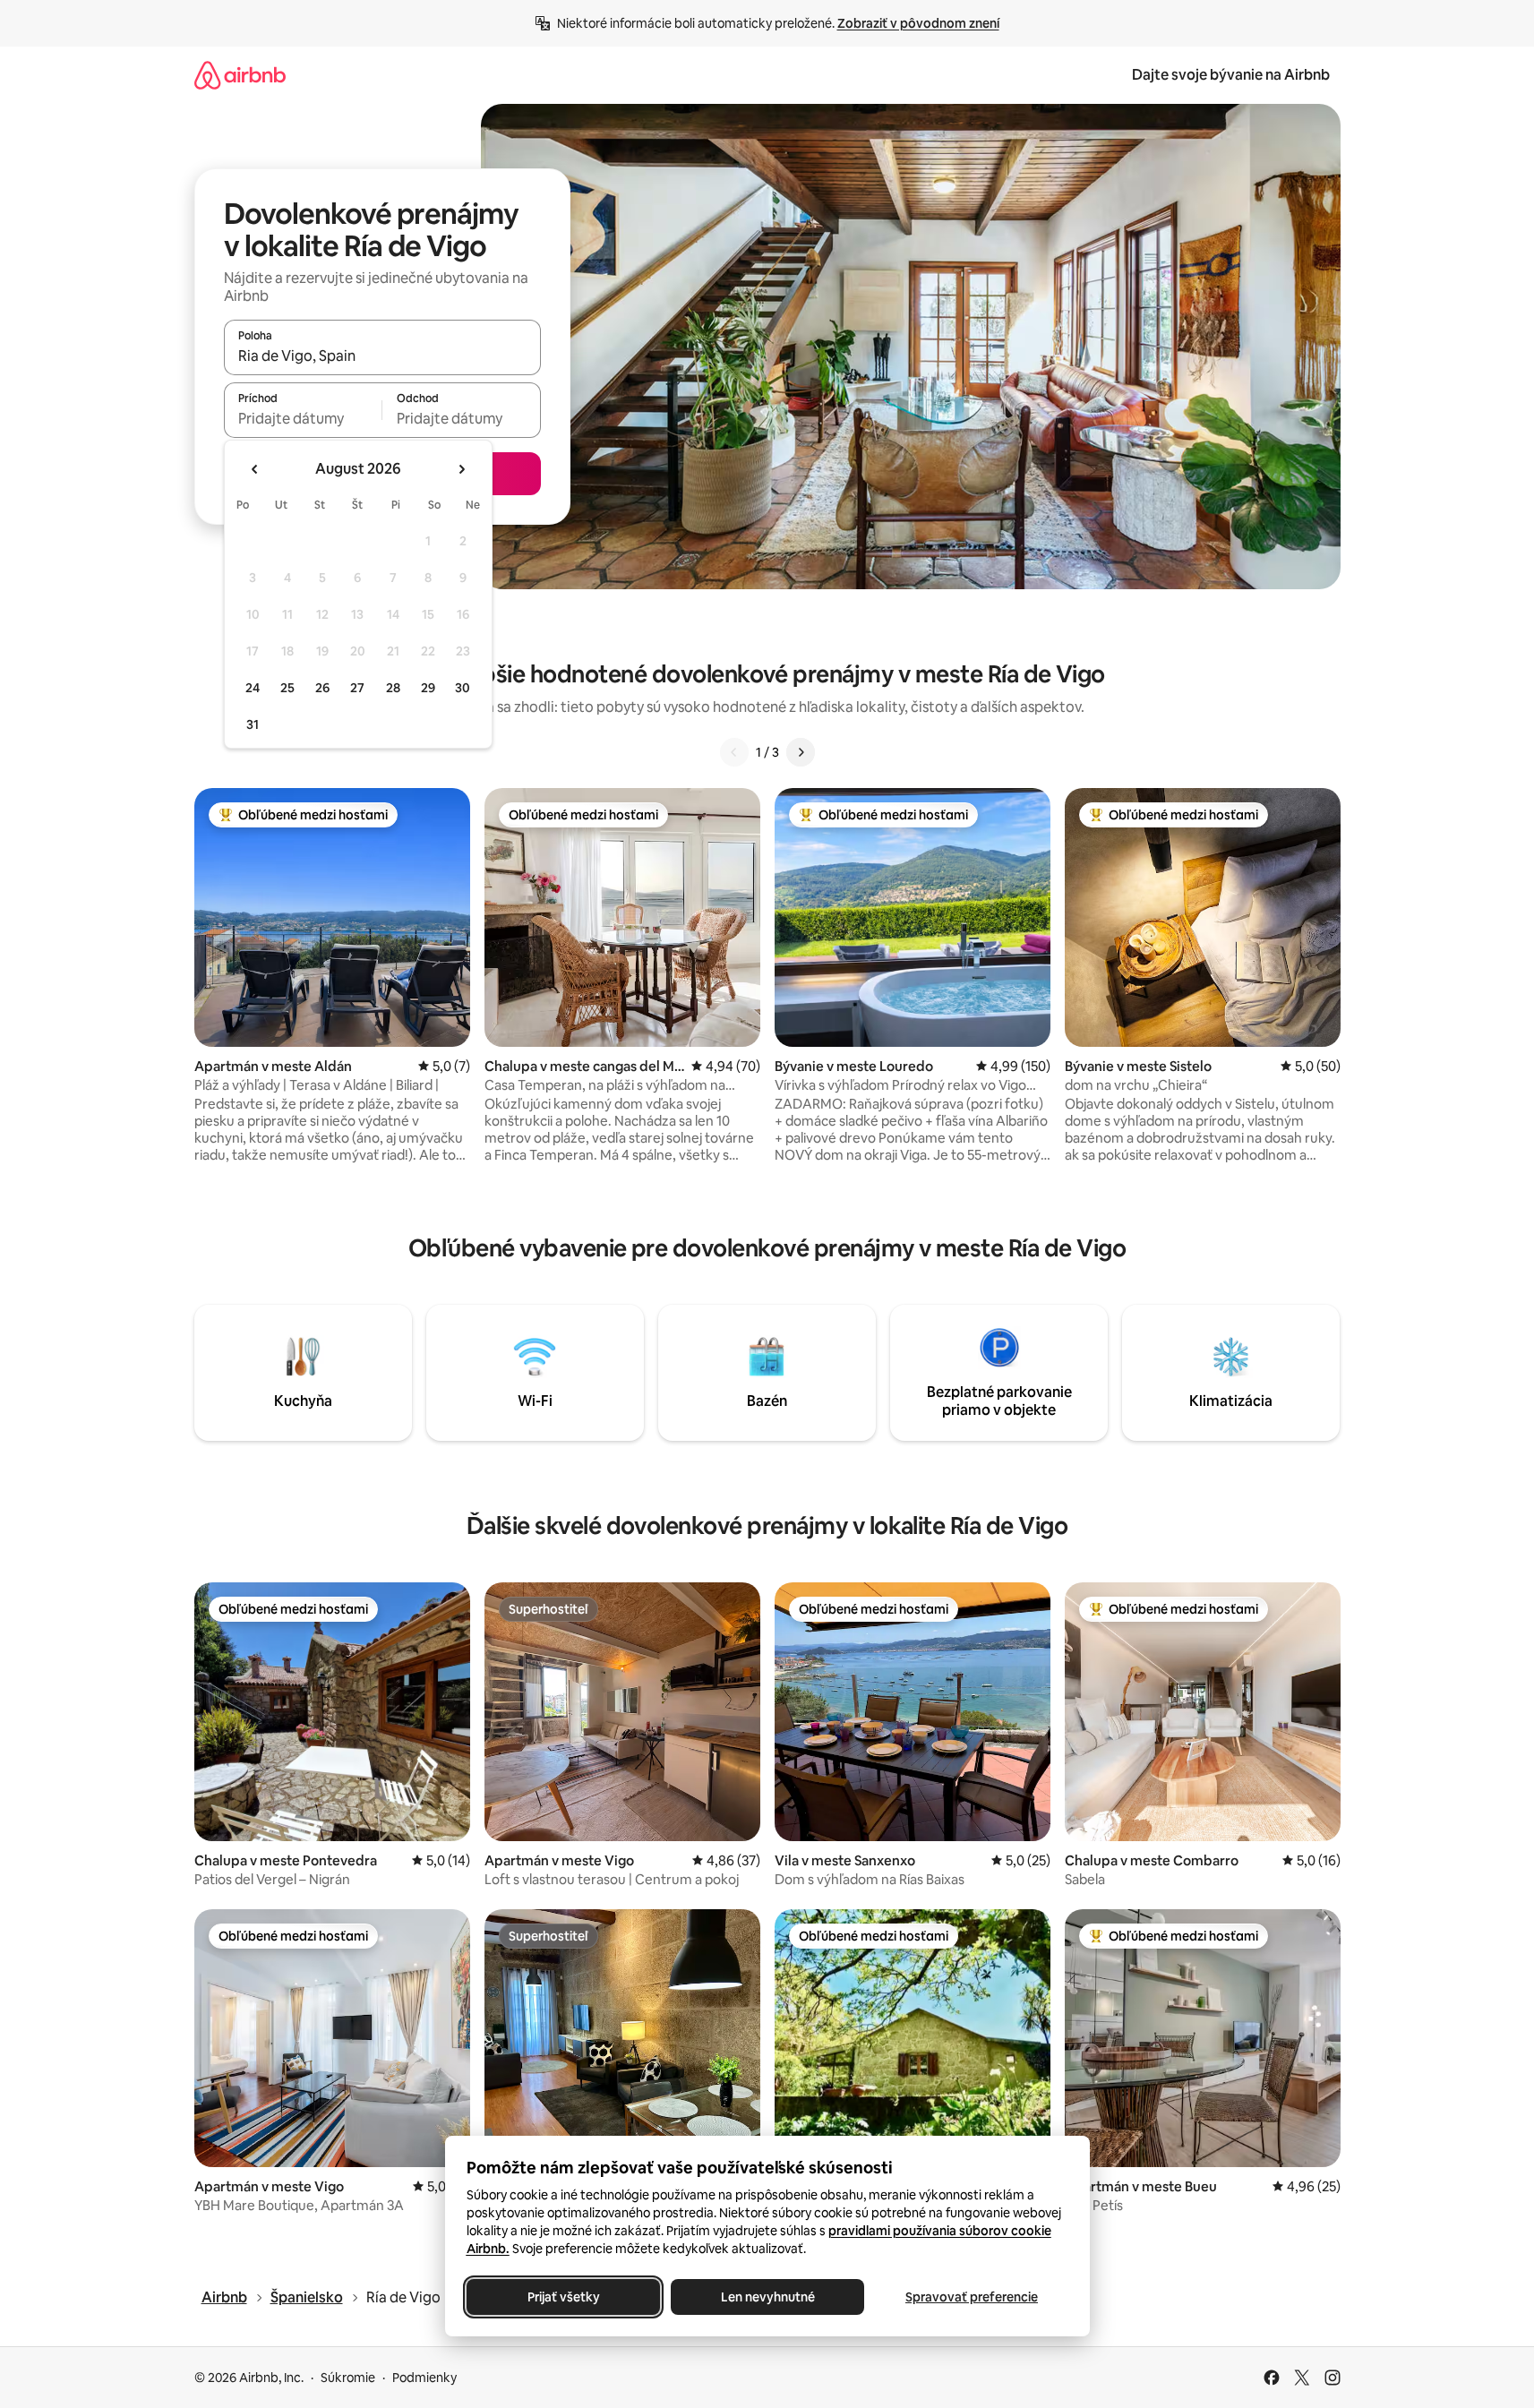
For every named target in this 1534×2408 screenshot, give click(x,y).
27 (357, 688)
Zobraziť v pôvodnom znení (918, 23)
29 (428, 688)
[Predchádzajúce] (734, 752)
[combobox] (382, 356)
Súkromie (348, 2378)
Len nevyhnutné (767, 2297)
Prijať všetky (563, 2297)
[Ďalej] (801, 752)
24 (253, 688)
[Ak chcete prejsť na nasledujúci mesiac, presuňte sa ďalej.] (461, 469)
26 (322, 688)
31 (253, 724)
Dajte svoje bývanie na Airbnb (1231, 75)
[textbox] (303, 418)
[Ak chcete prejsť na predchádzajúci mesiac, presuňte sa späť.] (255, 469)
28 (393, 688)
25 (287, 688)
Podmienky (424, 2378)
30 (463, 688)
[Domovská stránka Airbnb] (240, 75)
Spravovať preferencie (972, 2297)
